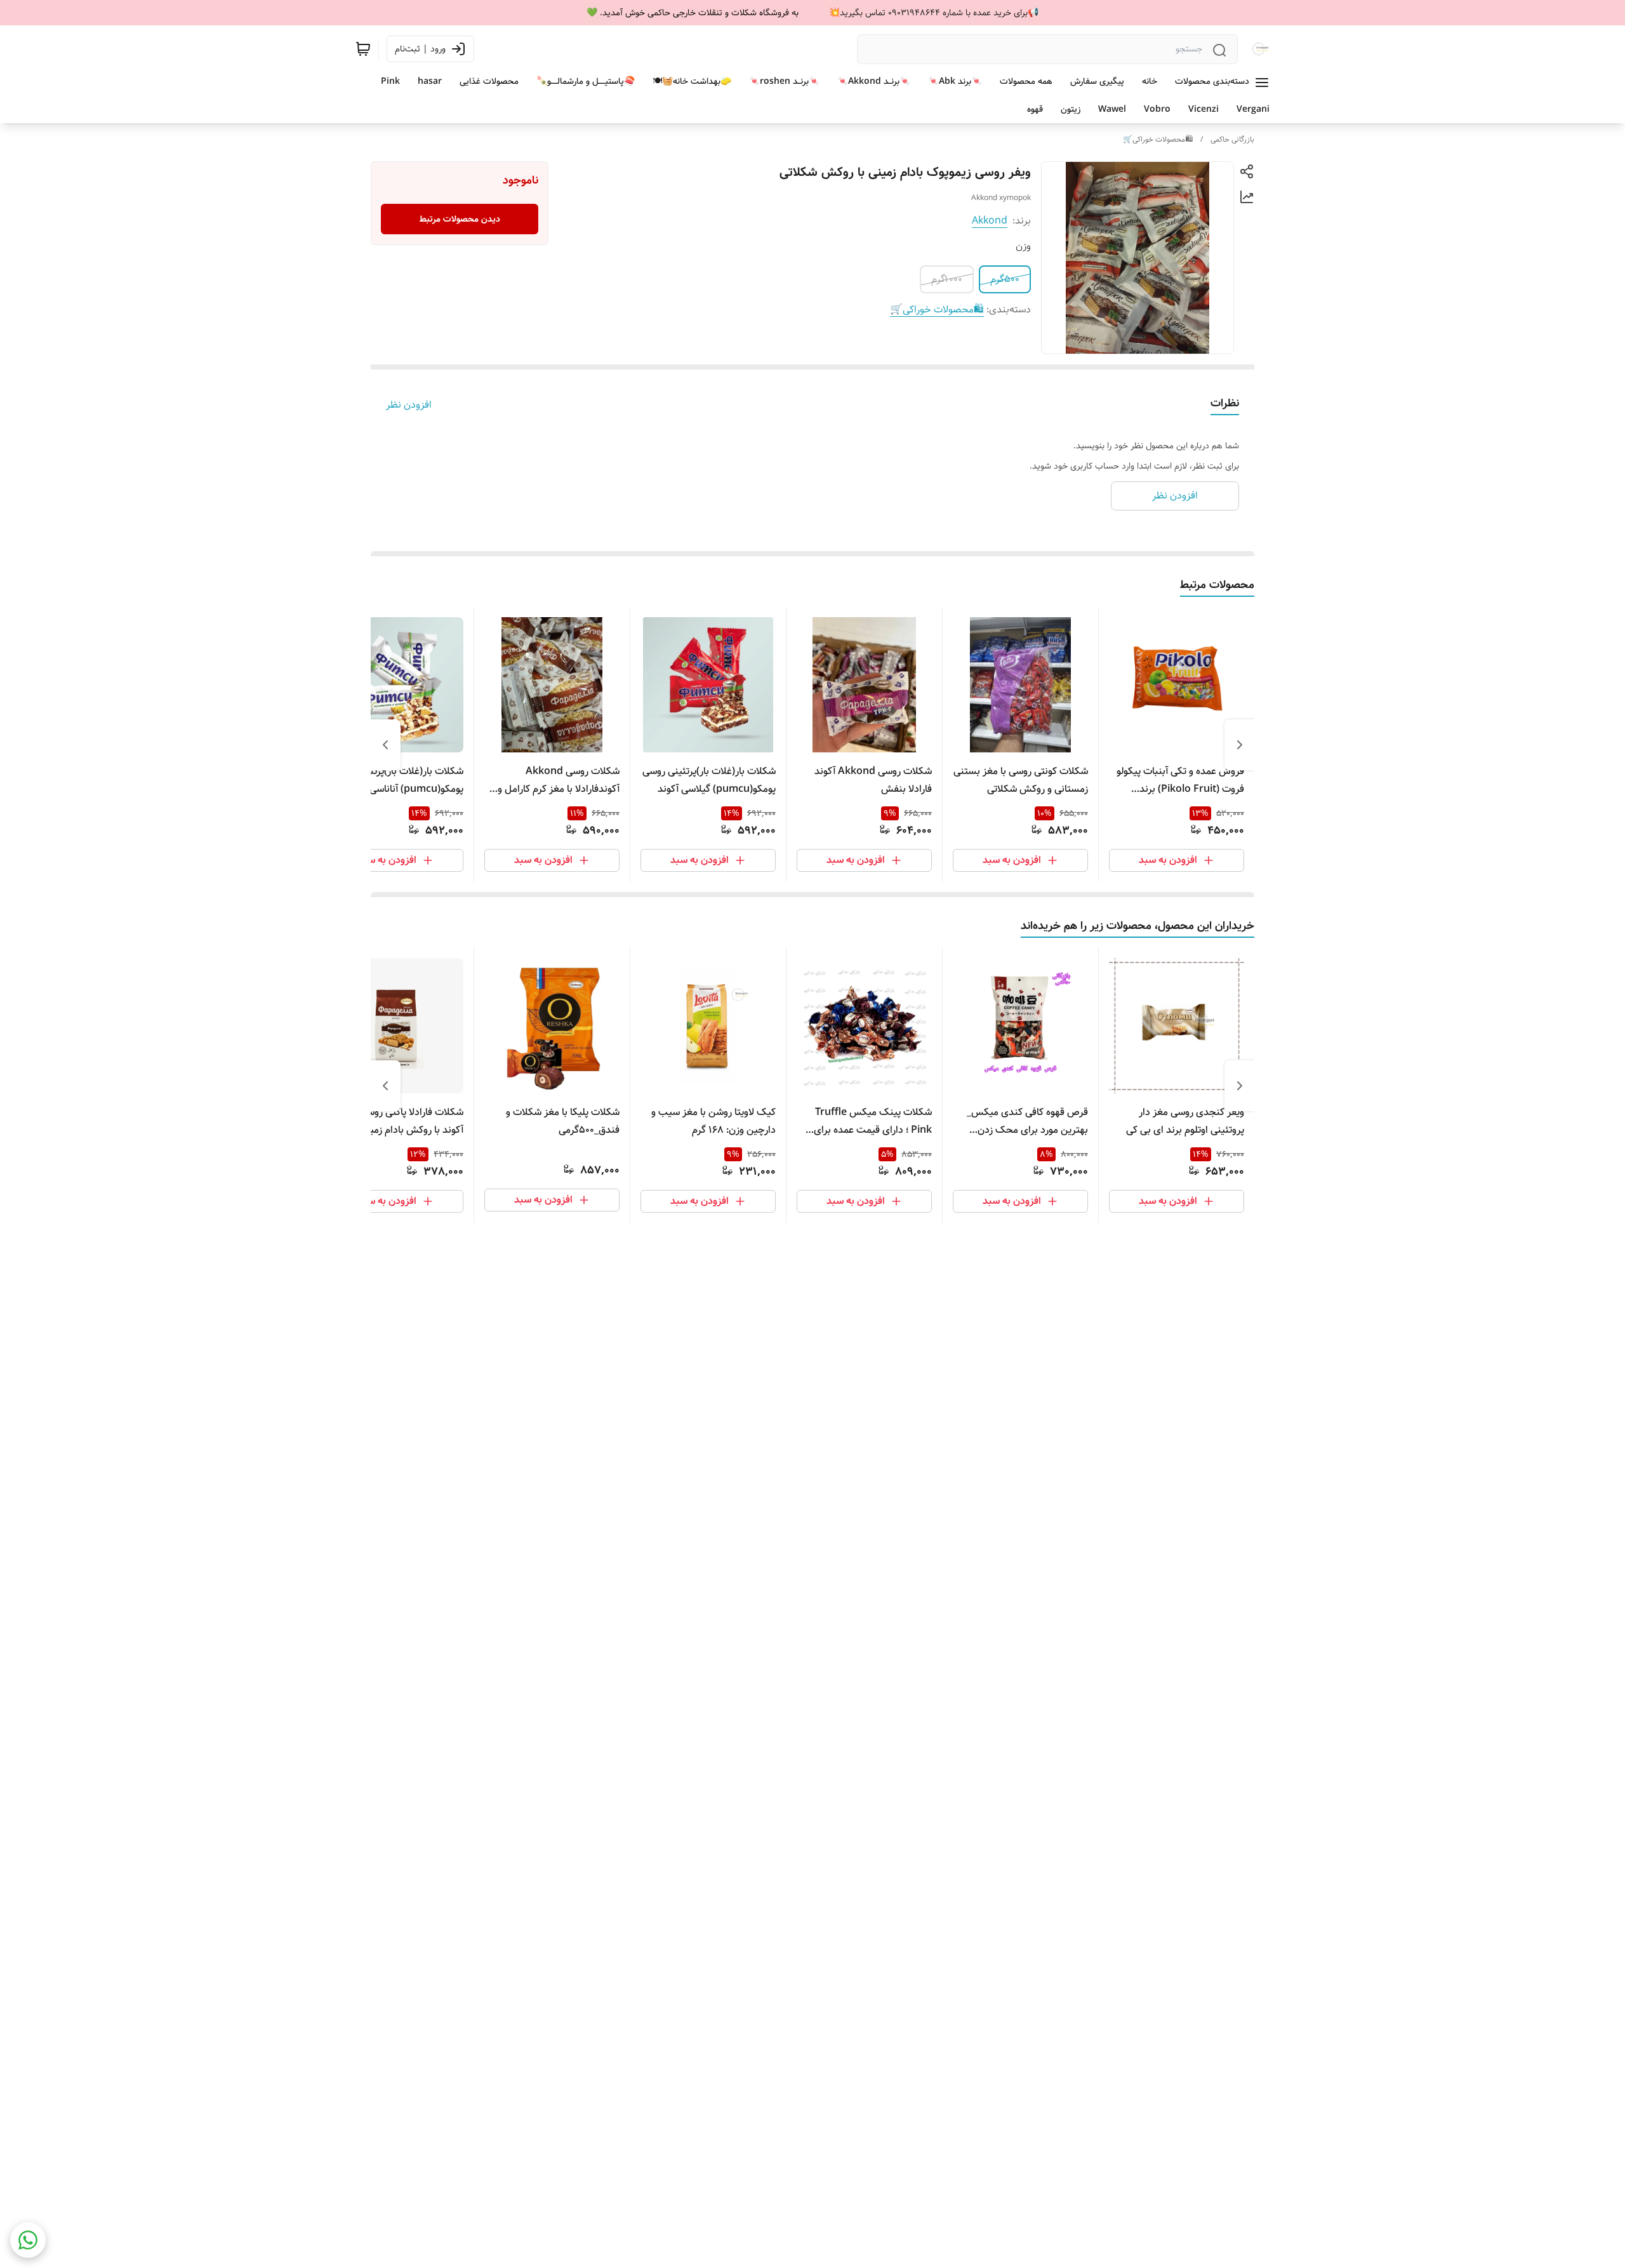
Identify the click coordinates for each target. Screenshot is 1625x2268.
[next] (385, 745)
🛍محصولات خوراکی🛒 (1158, 139)
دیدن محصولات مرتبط (460, 219)
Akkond (990, 221)
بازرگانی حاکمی (1232, 139)
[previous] (1240, 745)
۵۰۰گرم (1005, 279)
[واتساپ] (28, 2240)
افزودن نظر (409, 405)
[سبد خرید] (363, 49)
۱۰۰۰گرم (947, 279)
